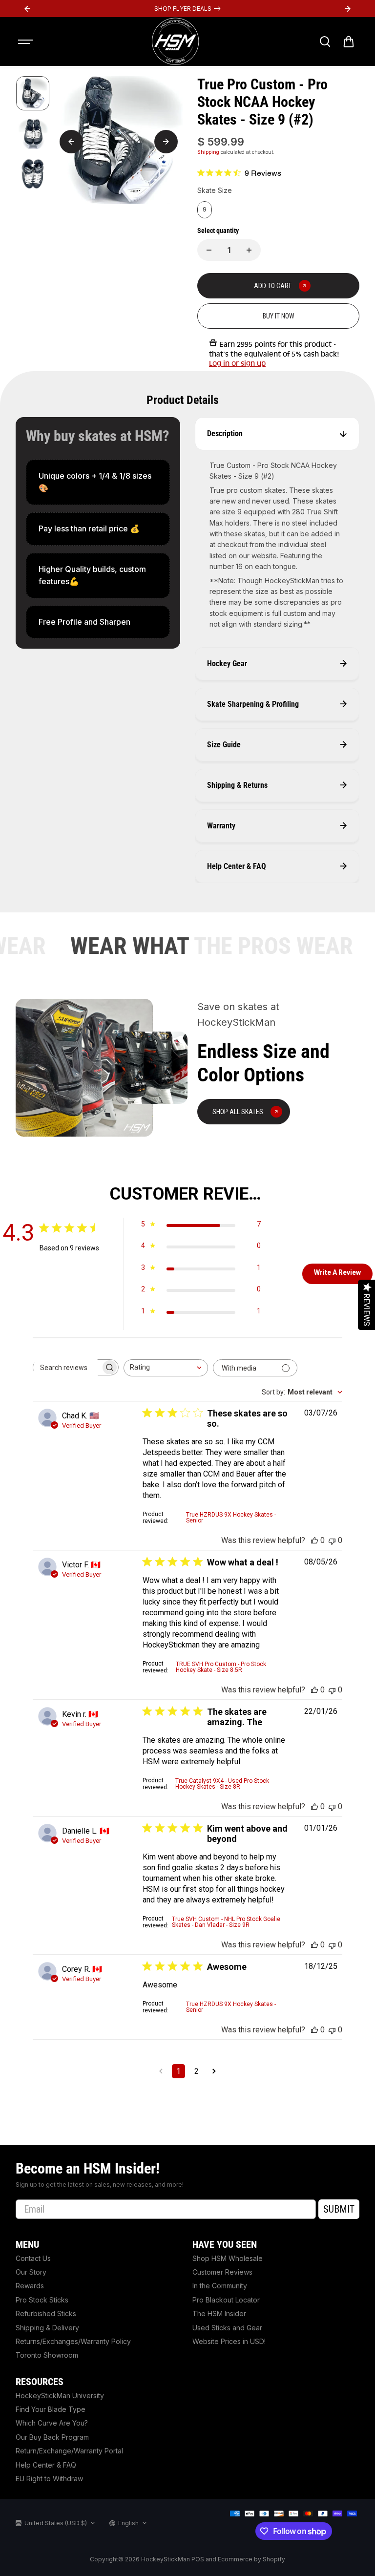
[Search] (325, 42)
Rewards (30, 2286)
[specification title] (98, 482)
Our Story (31, 2272)
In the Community (220, 2286)
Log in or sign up (237, 363)
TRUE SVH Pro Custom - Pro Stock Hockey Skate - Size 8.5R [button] (221, 1667)
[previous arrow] (71, 142)
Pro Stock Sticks (42, 2300)
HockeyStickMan (166, 2559)
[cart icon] (349, 42)
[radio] (205, 210)
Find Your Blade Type (51, 2409)
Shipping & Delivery (47, 2328)
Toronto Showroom (47, 2355)
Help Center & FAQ (46, 2465)
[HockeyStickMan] (175, 42)
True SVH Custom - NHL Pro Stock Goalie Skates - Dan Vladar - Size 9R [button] (226, 1922)
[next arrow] (166, 142)
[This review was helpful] (314, 1540)
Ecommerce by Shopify (251, 2559)
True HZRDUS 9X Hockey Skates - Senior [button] (231, 1518)
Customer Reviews (222, 2272)
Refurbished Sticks (46, 2313)
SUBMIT (339, 2209)
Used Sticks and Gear (227, 2328)
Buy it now (279, 316)
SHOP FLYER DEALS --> (187, 9)
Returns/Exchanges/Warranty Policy (73, 2341)
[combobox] (166, 1368)
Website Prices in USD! (229, 2341)
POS (198, 2559)
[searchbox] (67, 1368)
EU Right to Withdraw (49, 2479)
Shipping (208, 152)
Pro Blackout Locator (226, 2300)
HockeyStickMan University (60, 2396)
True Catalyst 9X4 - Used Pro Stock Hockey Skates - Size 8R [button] (222, 1784)
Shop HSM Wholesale (228, 2258)
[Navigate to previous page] (161, 2071)
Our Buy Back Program (52, 2437)
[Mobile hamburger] (26, 42)
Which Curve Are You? (52, 2423)
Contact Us (33, 2258)
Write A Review (337, 1272)
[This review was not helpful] (332, 1540)
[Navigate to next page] (214, 2071)
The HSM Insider (219, 2313)
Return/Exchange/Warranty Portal (69, 2451)
